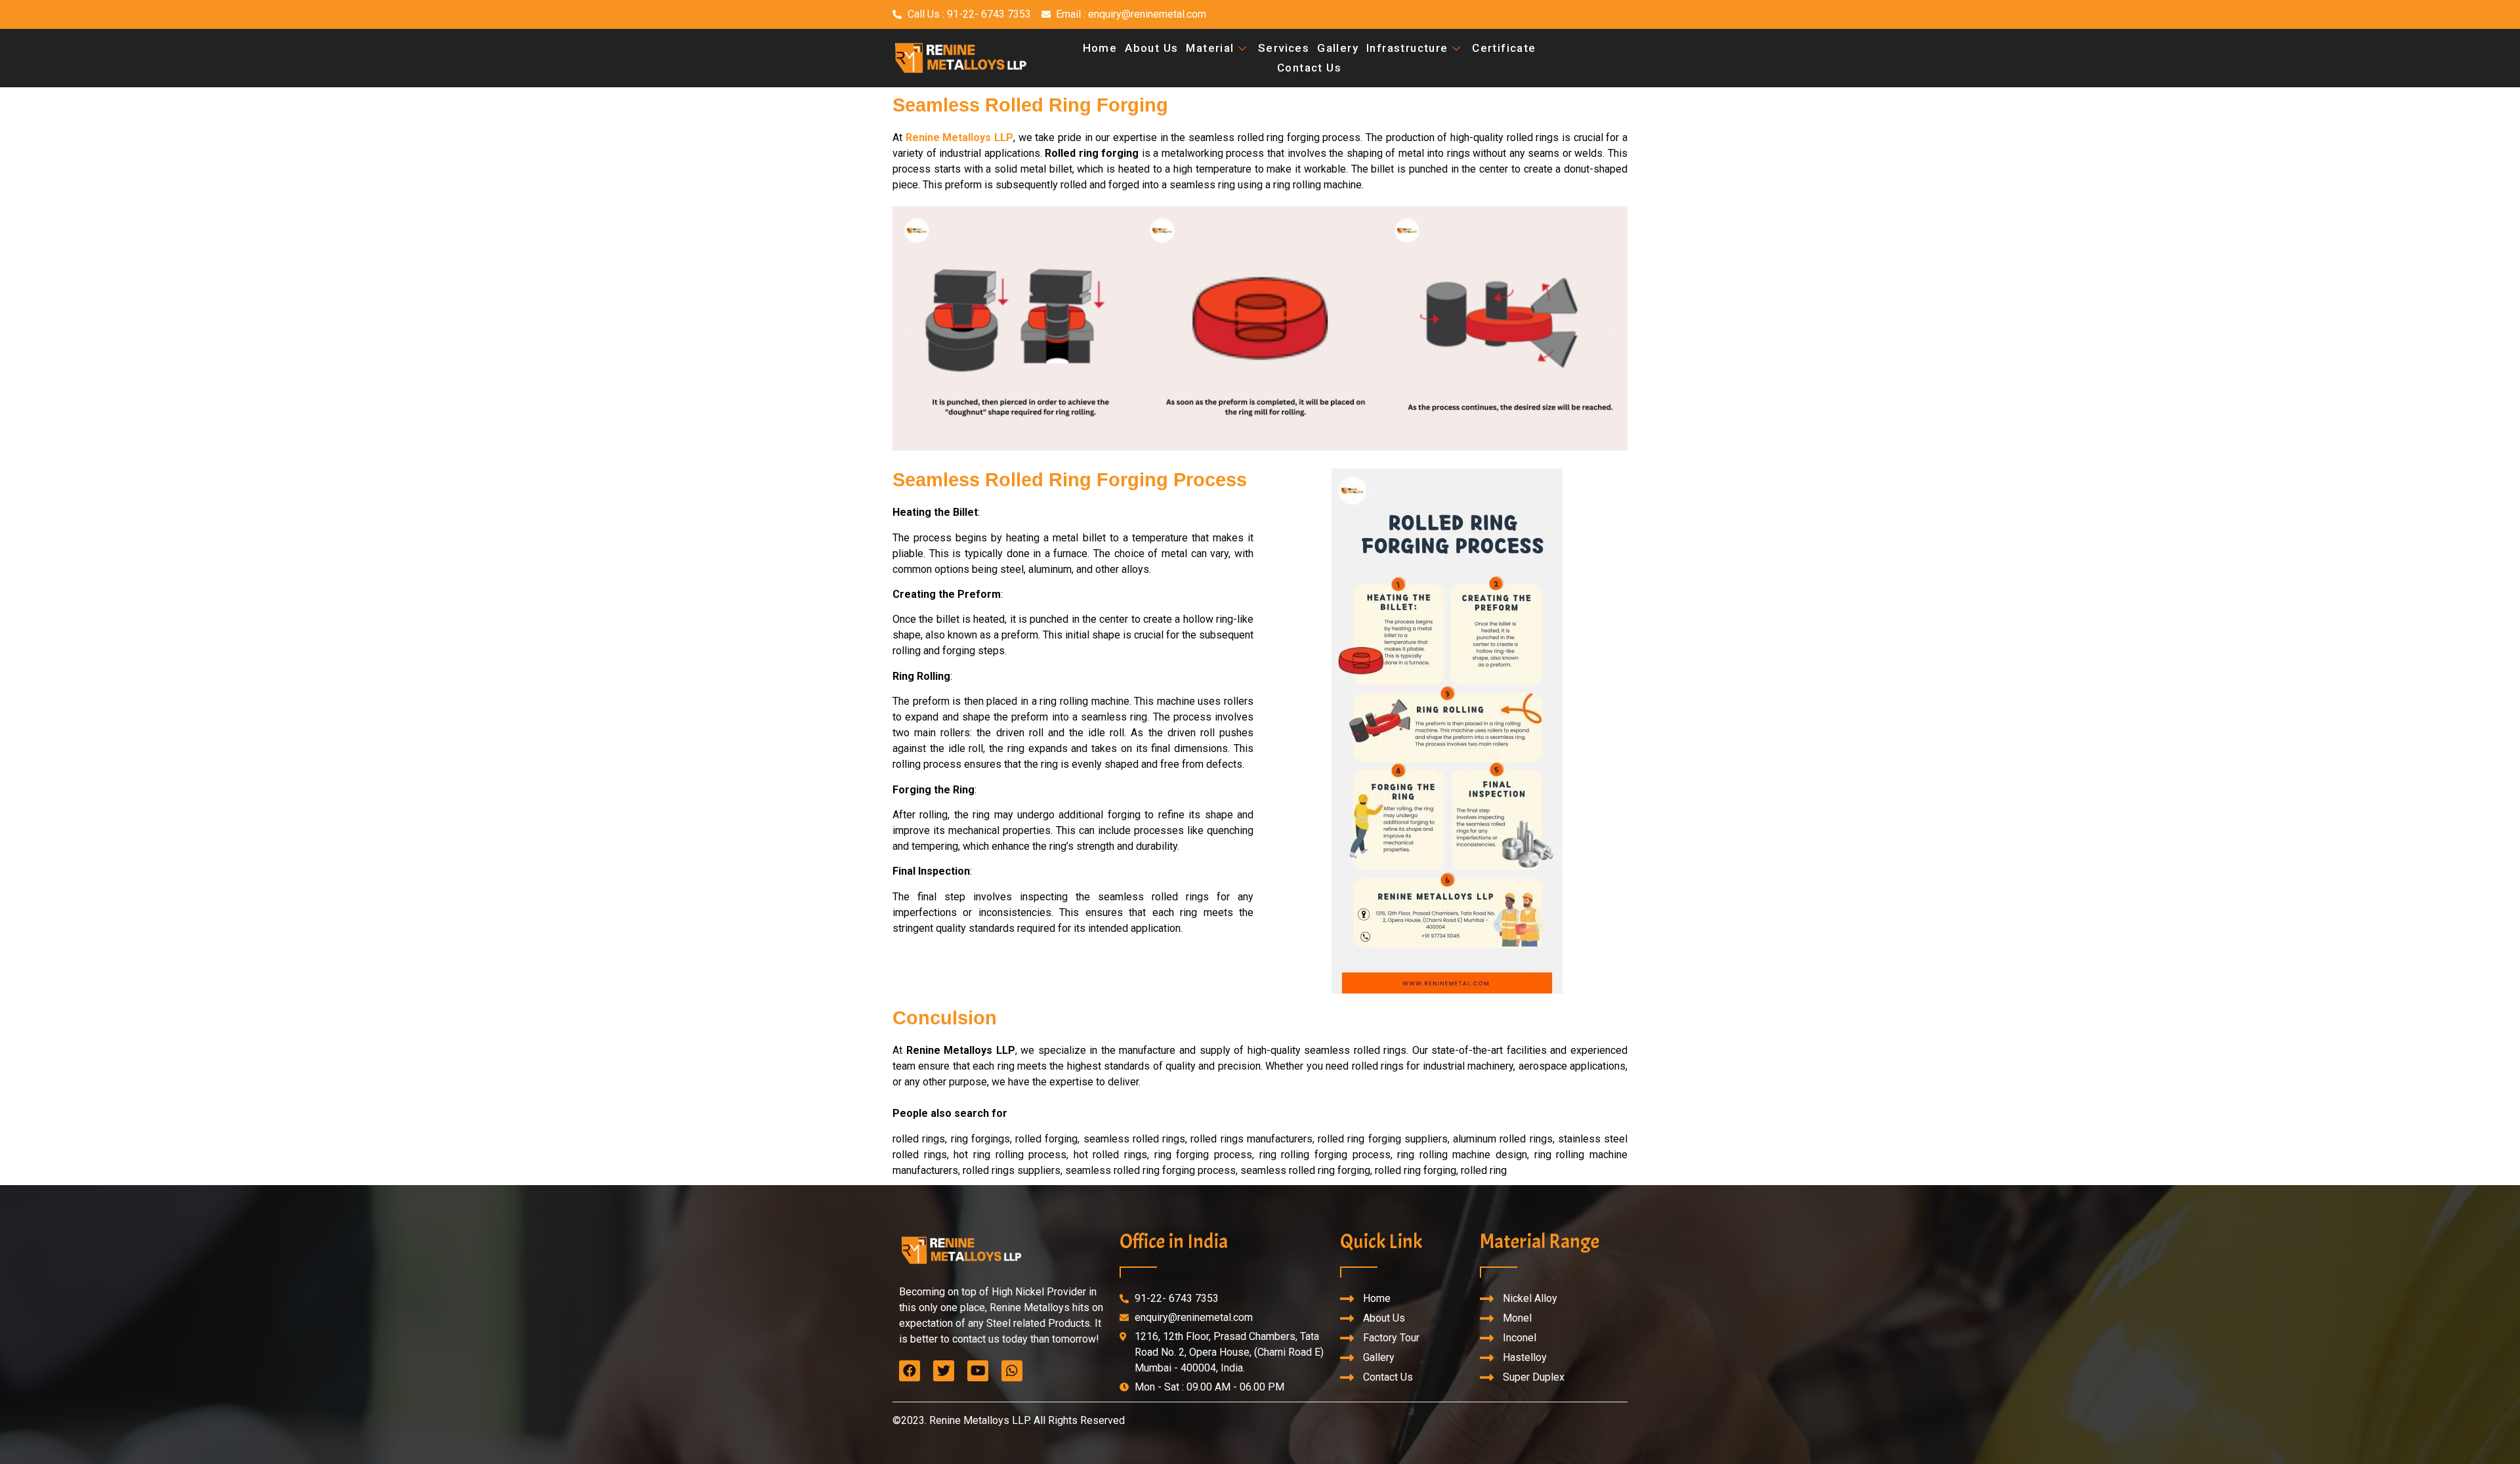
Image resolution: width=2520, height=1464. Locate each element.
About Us (1151, 48)
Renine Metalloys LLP (959, 137)
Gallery (1338, 48)
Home (1100, 48)
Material (1210, 48)
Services (1284, 48)
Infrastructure (1407, 48)
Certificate (1504, 48)
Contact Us (1309, 68)
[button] (907, 331)
